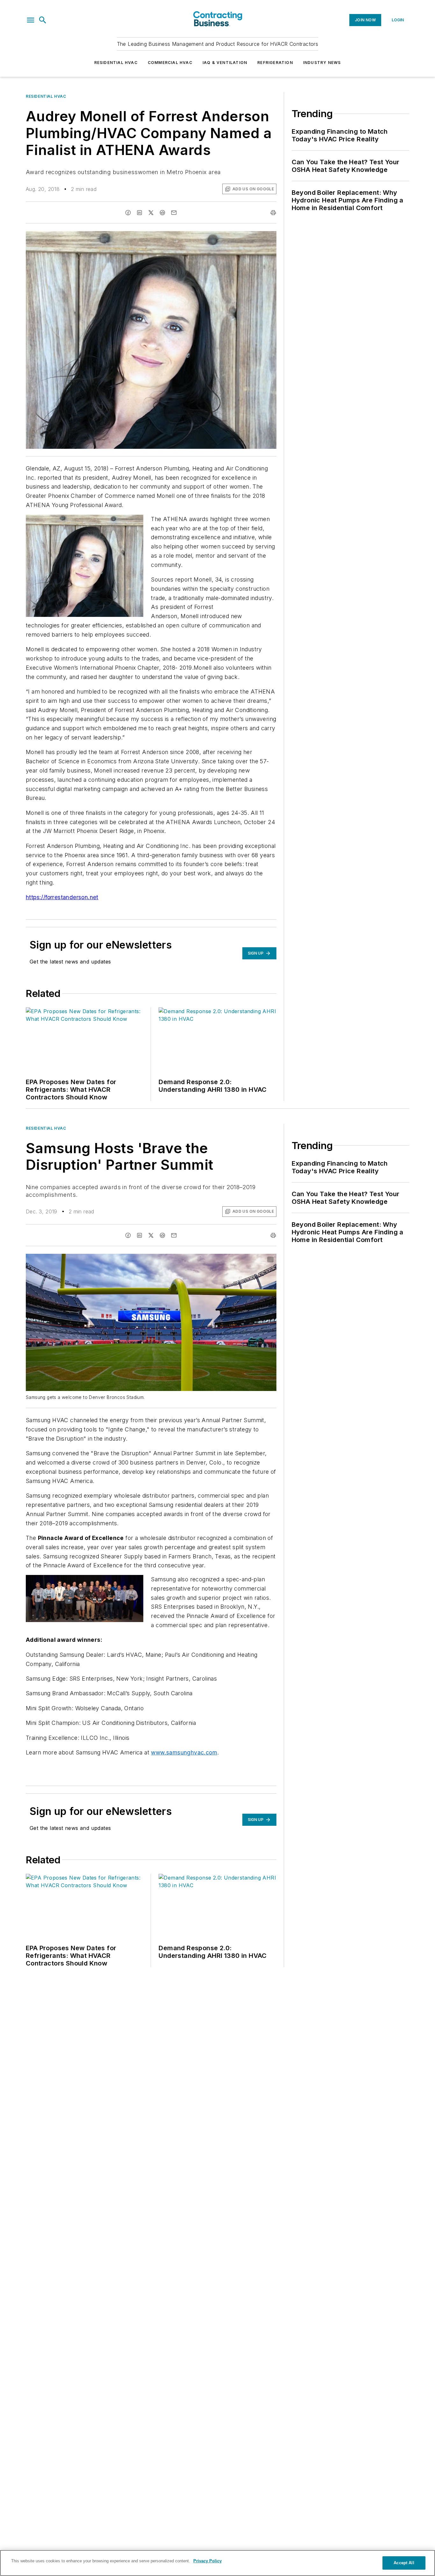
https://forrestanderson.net (62, 897)
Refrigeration (275, 63)
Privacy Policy (207, 2561)
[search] (43, 20)
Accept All (404, 2563)
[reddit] (162, 213)
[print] (273, 213)
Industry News (322, 63)
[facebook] (128, 213)
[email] (174, 213)
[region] (217, 2563)
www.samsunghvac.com (184, 1752)
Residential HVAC (116, 63)
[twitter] (151, 213)
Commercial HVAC (170, 63)
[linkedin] (139, 213)
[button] (31, 20)
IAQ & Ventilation (225, 63)
